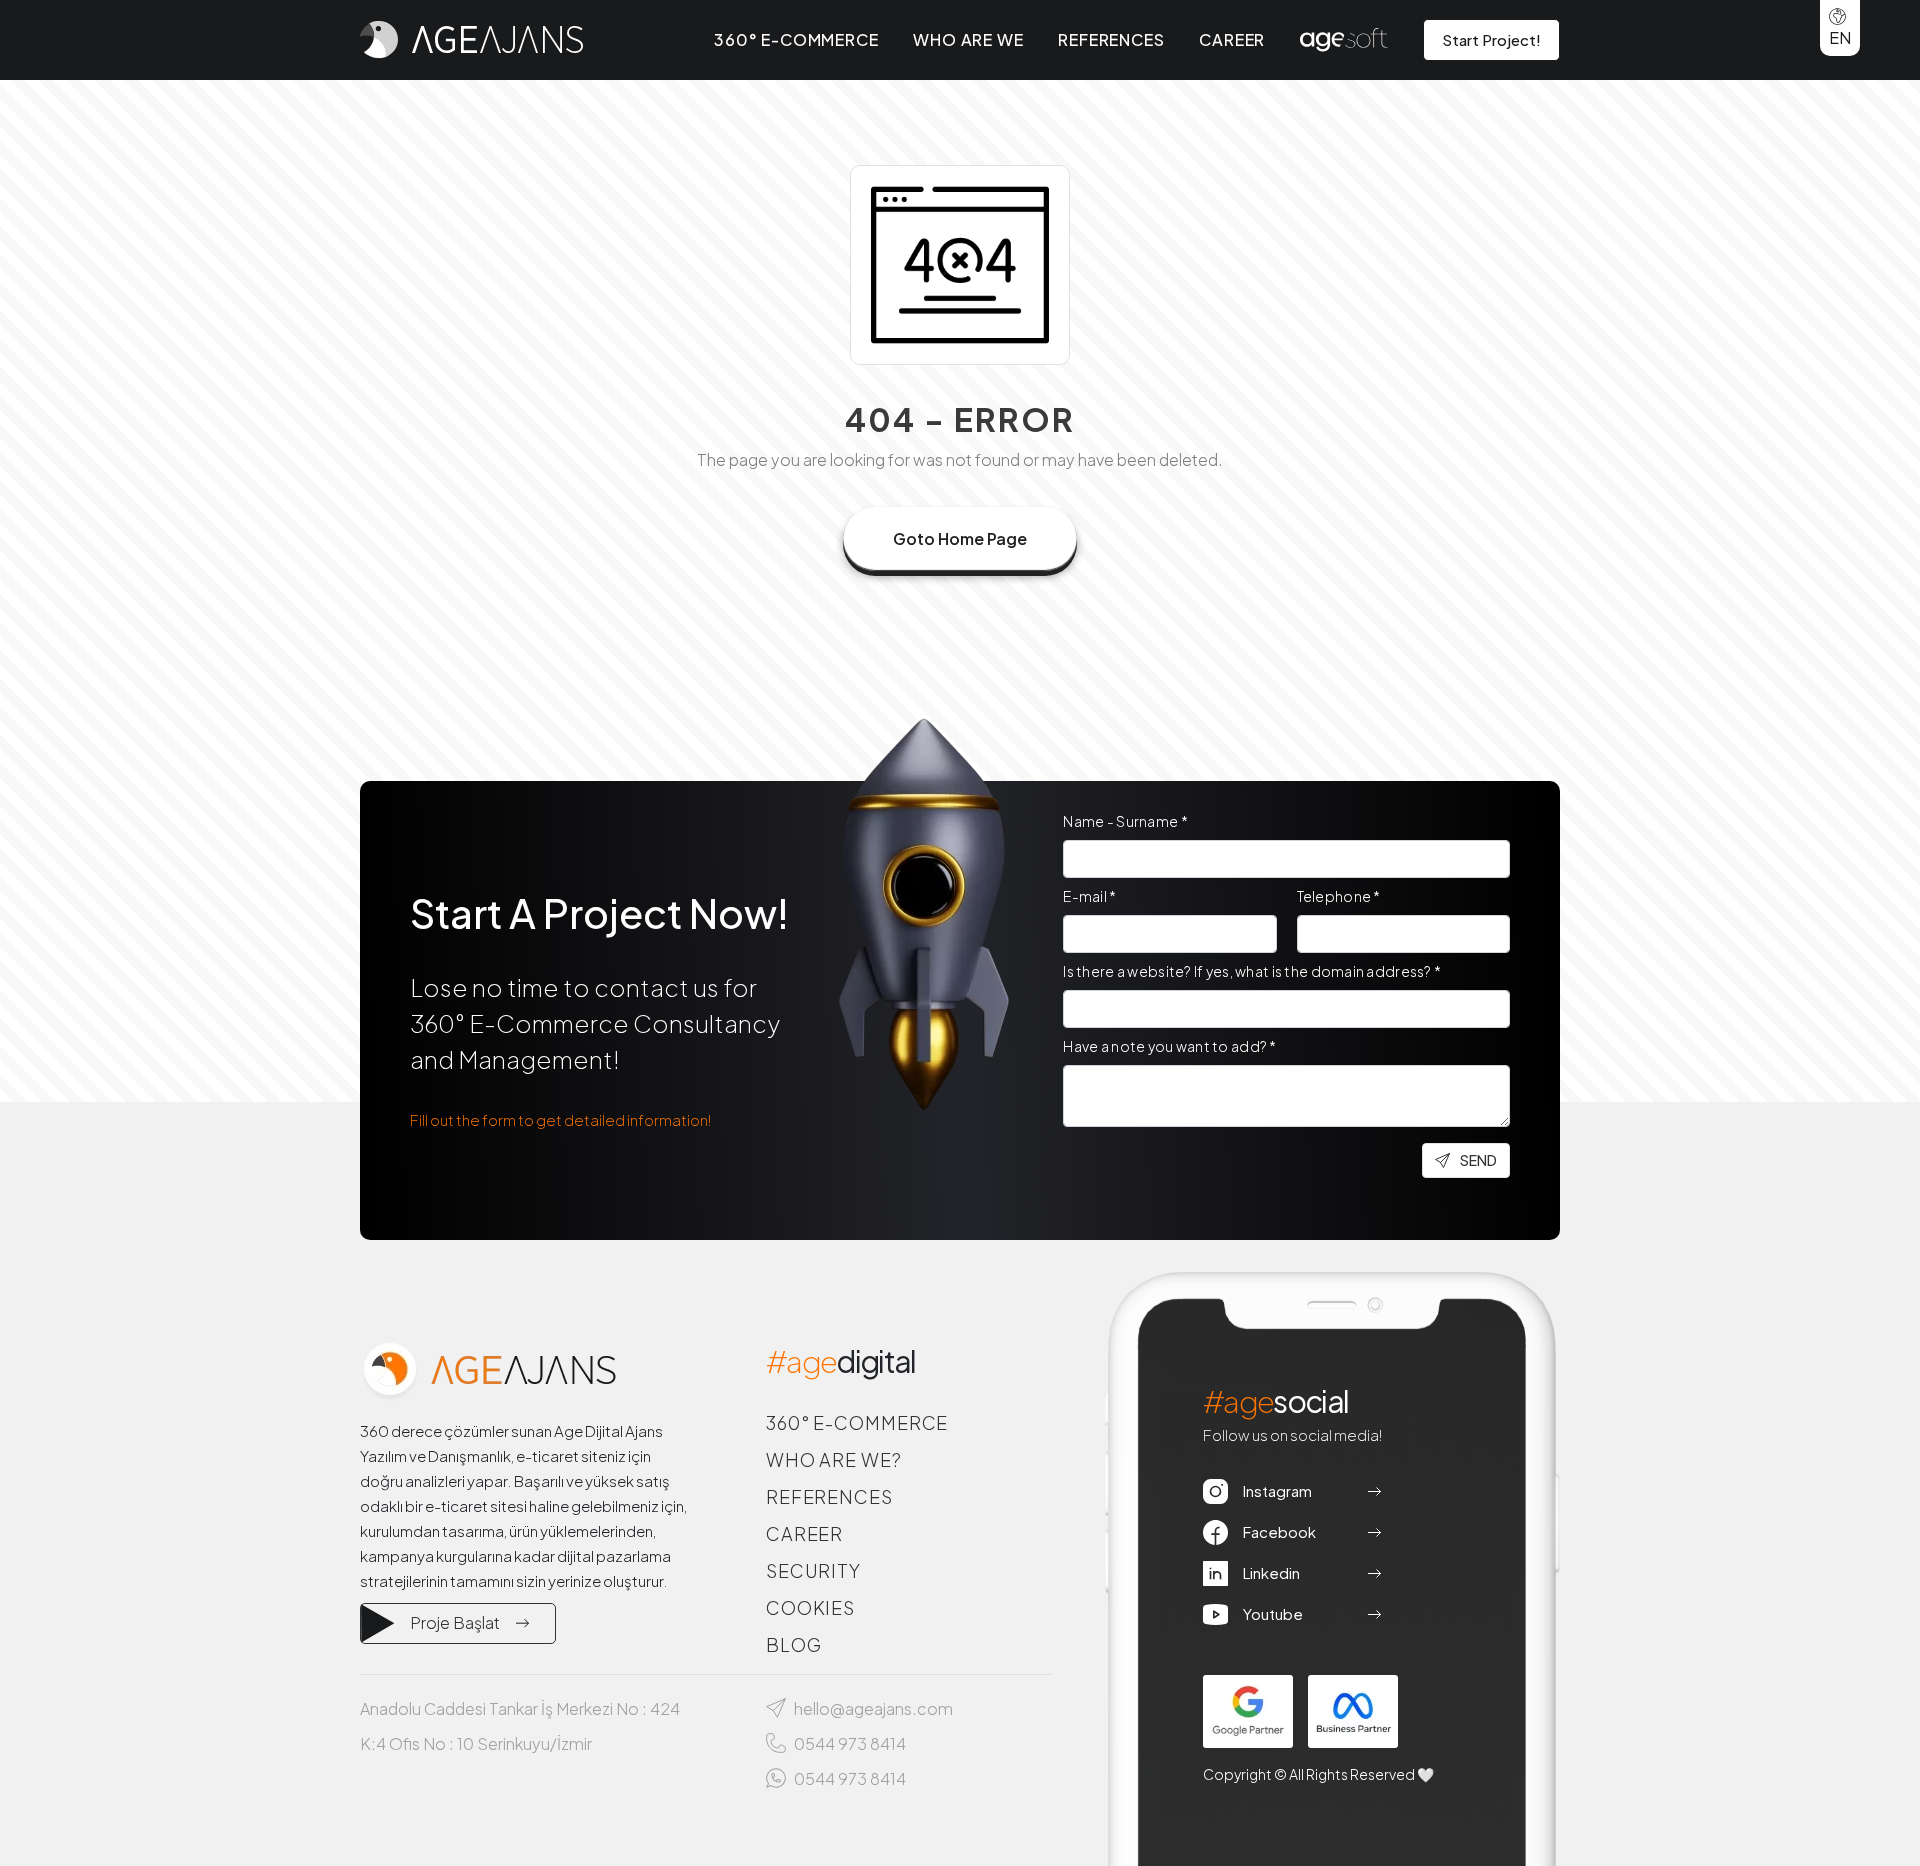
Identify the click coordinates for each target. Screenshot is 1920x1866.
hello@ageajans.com (873, 1708)
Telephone (1339, 896)
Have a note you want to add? (1169, 1046)
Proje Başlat (455, 1622)
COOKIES (810, 1607)
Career (1232, 39)
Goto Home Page (960, 538)
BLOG (794, 1644)
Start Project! (1491, 39)
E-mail (1089, 896)
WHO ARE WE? (834, 1459)
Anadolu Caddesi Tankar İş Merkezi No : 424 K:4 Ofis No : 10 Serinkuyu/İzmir (520, 1726)
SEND (1478, 1160)
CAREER (804, 1533)
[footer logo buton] (488, 1371)
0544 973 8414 (850, 1743)
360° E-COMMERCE (857, 1422)
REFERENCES (829, 1496)
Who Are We (968, 39)
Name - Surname (1125, 821)
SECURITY (813, 1570)
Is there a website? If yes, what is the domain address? (1252, 971)
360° (796, 39)
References (1111, 39)
